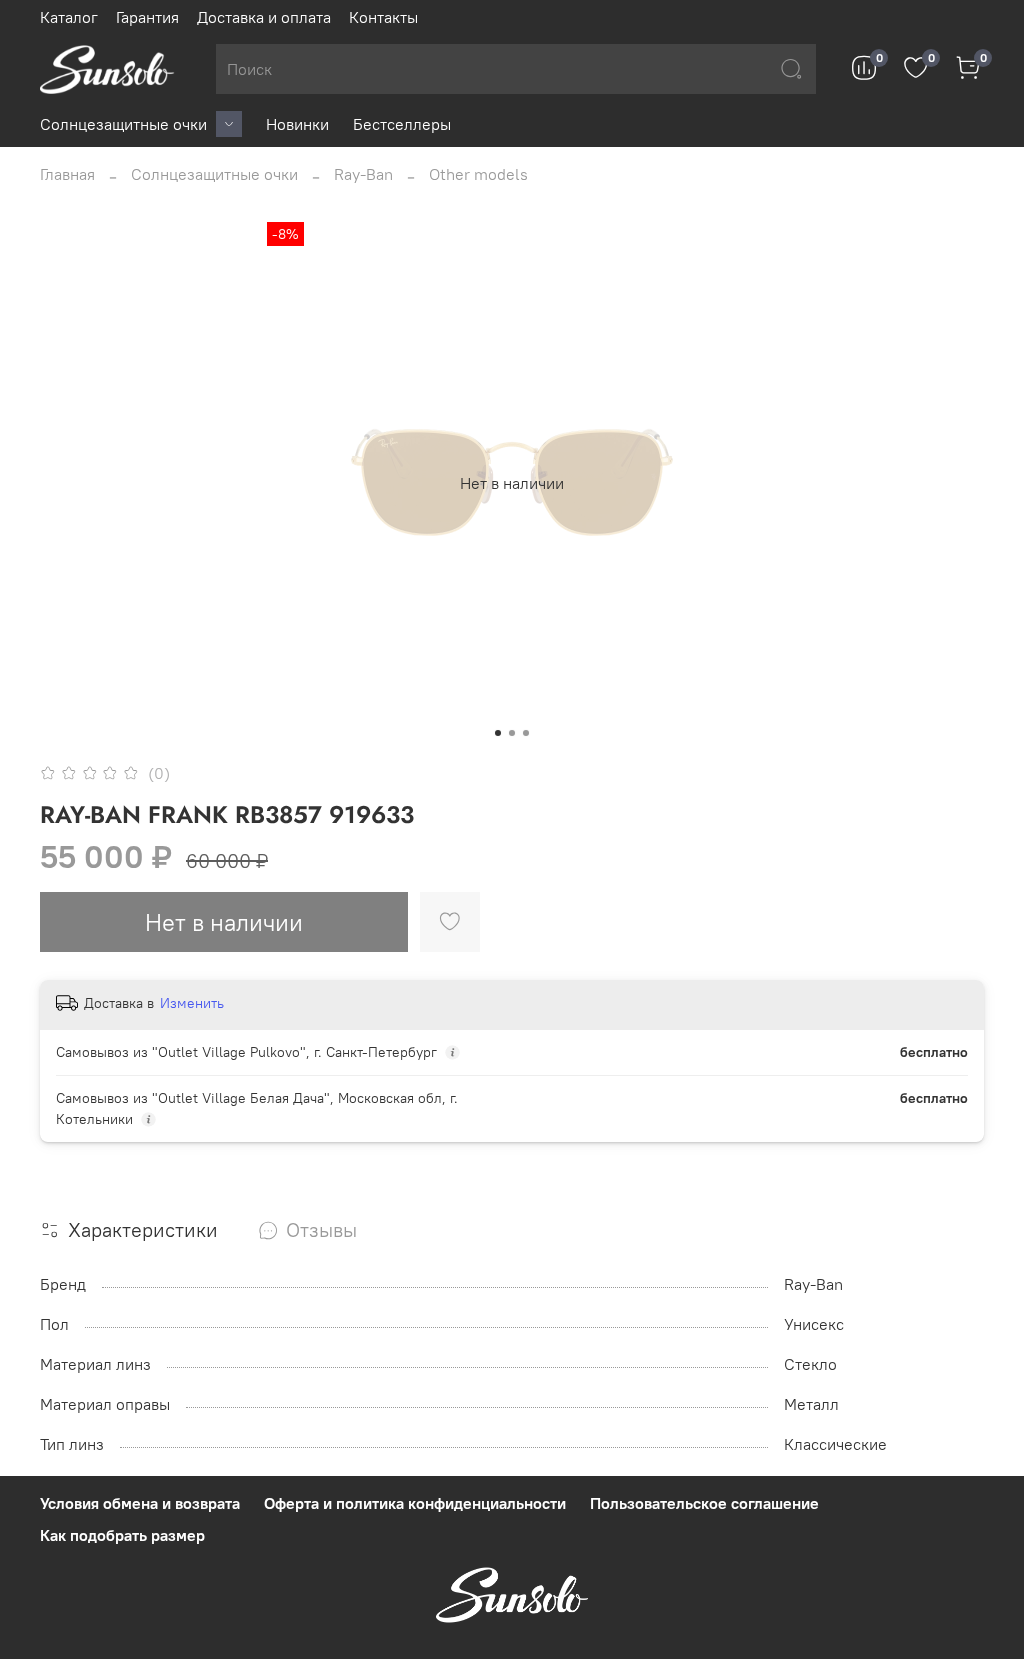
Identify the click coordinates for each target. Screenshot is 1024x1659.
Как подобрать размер (122, 1535)
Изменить (192, 1003)
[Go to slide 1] (498, 733)
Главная (67, 174)
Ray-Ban (363, 174)
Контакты (383, 17)
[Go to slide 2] (512, 733)
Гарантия (147, 17)
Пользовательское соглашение (704, 1503)
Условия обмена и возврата (140, 1503)
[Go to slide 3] (526, 733)
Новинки (297, 124)
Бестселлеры (402, 124)
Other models (478, 174)
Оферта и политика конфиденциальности (415, 1503)
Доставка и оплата (264, 17)
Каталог (69, 17)
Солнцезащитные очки (123, 124)
